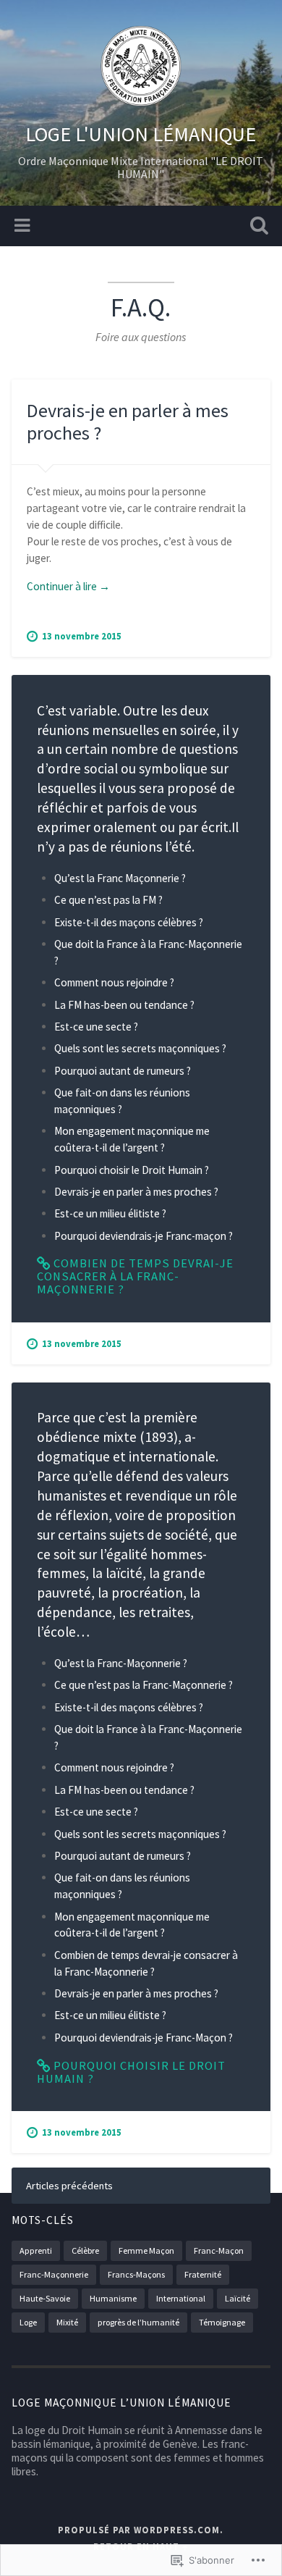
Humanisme (113, 2298)
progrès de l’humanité (138, 2322)
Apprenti (36, 2250)
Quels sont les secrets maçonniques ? (140, 1048)
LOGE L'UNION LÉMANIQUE (141, 134)
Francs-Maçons (136, 2274)
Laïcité (238, 2298)
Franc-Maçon (219, 2250)
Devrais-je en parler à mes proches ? (128, 421)
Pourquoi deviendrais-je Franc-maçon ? (144, 1236)
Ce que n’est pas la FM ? (108, 900)
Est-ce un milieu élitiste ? (110, 1213)
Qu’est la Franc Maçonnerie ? (120, 878)
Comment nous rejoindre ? (114, 982)
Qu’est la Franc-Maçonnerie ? (121, 1663)
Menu (24, 226)
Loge (28, 2322)
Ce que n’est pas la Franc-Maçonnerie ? (144, 1685)
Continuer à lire (68, 587)
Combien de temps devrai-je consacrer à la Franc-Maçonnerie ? (135, 1276)
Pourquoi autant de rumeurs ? (123, 1071)
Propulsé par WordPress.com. (141, 2530)
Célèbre (85, 2250)
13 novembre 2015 (82, 636)
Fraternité (203, 2274)
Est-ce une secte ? (96, 1027)
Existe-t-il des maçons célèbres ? (129, 922)
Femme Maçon (146, 2250)
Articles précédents (69, 2186)
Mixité (67, 2322)
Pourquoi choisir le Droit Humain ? (132, 1170)
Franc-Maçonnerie (54, 2274)
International (181, 2298)
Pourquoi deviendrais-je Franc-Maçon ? (144, 2038)
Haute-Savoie (45, 2298)
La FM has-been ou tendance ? (124, 1005)
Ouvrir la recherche (257, 227)
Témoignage (222, 2322)
